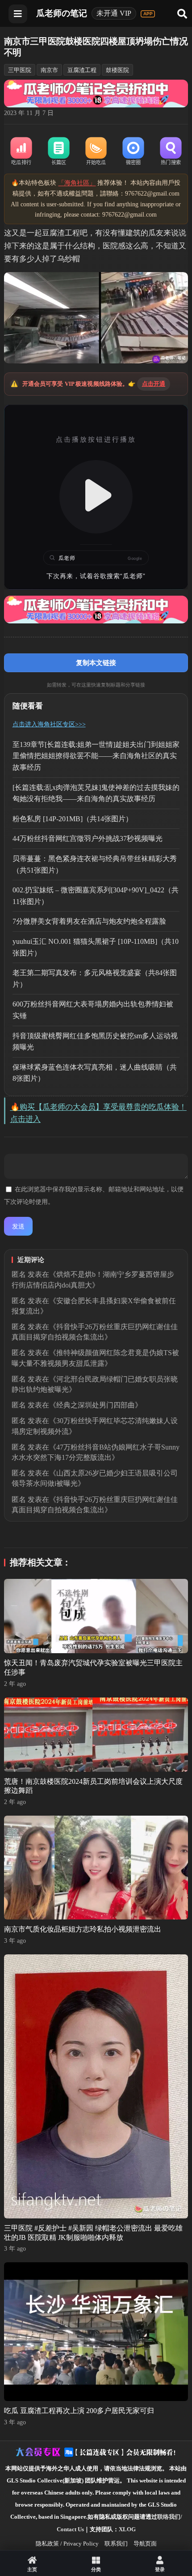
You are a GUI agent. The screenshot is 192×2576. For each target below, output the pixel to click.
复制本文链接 (96, 663)
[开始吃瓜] (96, 152)
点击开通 (154, 384)
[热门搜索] (171, 152)
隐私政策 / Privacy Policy (67, 2544)
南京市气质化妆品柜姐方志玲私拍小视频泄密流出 (83, 1929)
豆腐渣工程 (82, 70)
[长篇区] (58, 152)
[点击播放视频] (96, 497)
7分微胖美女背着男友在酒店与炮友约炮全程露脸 (89, 921)
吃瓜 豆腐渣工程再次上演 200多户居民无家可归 (79, 2411)
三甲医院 (20, 70)
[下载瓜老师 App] (148, 14)
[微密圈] (134, 152)
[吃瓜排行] (21, 152)
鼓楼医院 (117, 70)
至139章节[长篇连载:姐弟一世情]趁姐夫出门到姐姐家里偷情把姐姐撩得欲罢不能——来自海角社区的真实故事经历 (96, 756)
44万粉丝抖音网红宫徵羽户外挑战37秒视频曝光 (88, 838)
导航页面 (145, 2544)
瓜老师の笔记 (62, 13)
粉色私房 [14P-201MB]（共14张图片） (73, 819)
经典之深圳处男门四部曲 (96, 1405)
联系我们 (116, 2544)
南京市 (49, 70)
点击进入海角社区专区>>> (49, 724)
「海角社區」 (77, 183)
